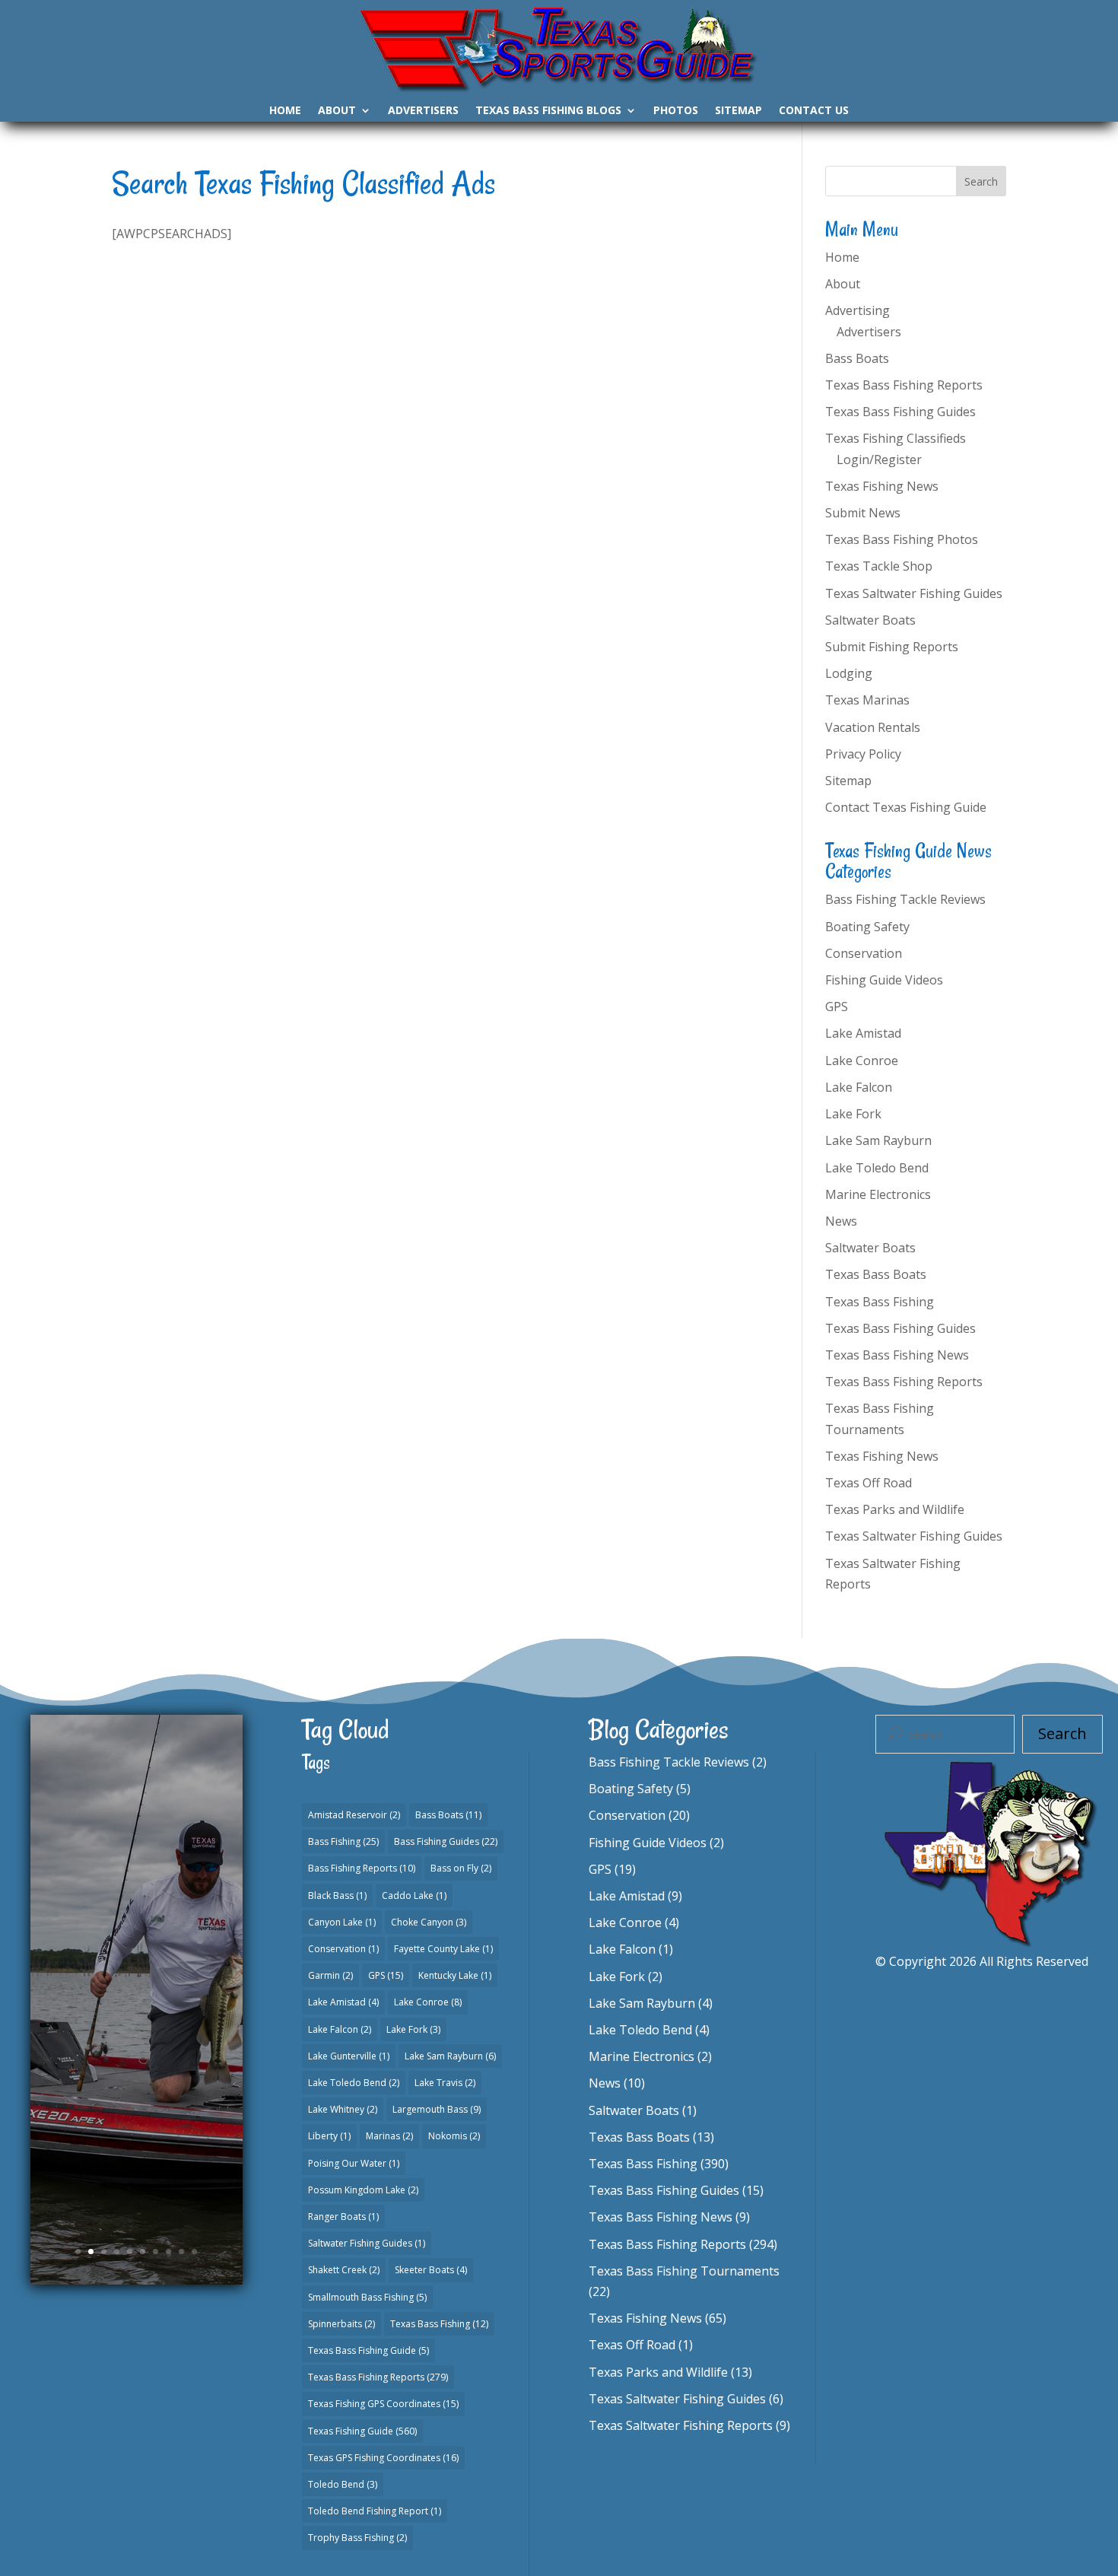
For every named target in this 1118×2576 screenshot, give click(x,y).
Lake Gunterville (349, 2056)
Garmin (330, 1975)
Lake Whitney (343, 2109)
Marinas (389, 2136)
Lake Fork (853, 1114)
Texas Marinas (867, 700)
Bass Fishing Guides (446, 1841)
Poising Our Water (354, 2163)
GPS (837, 1007)
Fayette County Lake (443, 1949)
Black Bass (337, 1895)
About (337, 111)
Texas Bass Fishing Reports (904, 385)
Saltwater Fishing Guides (367, 2243)
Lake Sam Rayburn (878, 1140)
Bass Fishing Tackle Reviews (905, 899)
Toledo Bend (343, 2484)
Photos (676, 111)
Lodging (849, 673)
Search (1062, 1733)
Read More (137, 2117)
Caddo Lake (414, 1895)
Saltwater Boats (870, 620)
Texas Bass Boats (876, 1274)
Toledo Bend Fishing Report (375, 2511)
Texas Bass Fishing (880, 1302)
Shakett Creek (344, 2270)
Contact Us (814, 111)
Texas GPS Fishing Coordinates (383, 2458)
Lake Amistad (863, 1033)
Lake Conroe (862, 1061)
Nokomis (454, 2136)
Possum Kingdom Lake (363, 2190)
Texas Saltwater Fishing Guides (914, 593)
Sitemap (738, 111)
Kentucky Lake (455, 1975)
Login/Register (879, 460)
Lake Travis (445, 2083)
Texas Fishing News (882, 486)
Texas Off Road (869, 1483)
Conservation (864, 953)
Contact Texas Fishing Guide (906, 807)
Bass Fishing (343, 1841)
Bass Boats (857, 358)
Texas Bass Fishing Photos (902, 539)
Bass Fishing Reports (362, 1868)
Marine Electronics (878, 1194)
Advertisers (423, 111)
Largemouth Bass (437, 2109)
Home (285, 111)
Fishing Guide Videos (884, 980)
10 (194, 2252)
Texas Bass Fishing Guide (140, 1989)
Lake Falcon (859, 1087)
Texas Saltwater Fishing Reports (681, 2425)
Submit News (863, 513)
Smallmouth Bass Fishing (367, 2297)
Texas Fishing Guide (362, 2431)
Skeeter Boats (431, 2270)
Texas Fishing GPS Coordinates (383, 2404)
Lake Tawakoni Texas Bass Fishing (136, 1916)
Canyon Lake (342, 1922)
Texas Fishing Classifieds (896, 438)
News (841, 1221)
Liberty (329, 2136)
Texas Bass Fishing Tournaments (684, 2271)
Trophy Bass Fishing (357, 2538)
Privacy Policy (863, 754)
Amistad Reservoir (354, 1815)
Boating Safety (867, 927)
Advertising (858, 310)
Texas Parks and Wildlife (895, 1509)
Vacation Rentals (873, 727)
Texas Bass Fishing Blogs (548, 111)
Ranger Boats (343, 2217)
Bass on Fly (461, 1868)
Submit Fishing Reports (892, 647)
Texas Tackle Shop (879, 566)
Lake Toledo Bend (877, 1168)
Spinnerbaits (341, 2324)
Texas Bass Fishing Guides (900, 412)
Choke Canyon (429, 1922)
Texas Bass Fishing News (897, 1355)
